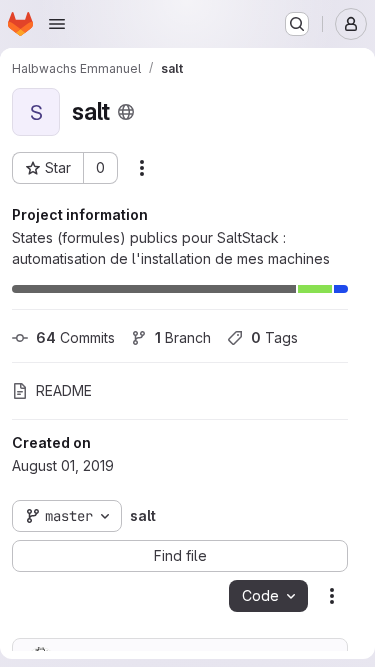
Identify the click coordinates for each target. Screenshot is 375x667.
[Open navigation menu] (57, 24)
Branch (183, 337)
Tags (274, 337)
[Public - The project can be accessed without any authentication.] (126, 112)
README (64, 390)
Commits (75, 337)
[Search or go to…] (297, 24)
